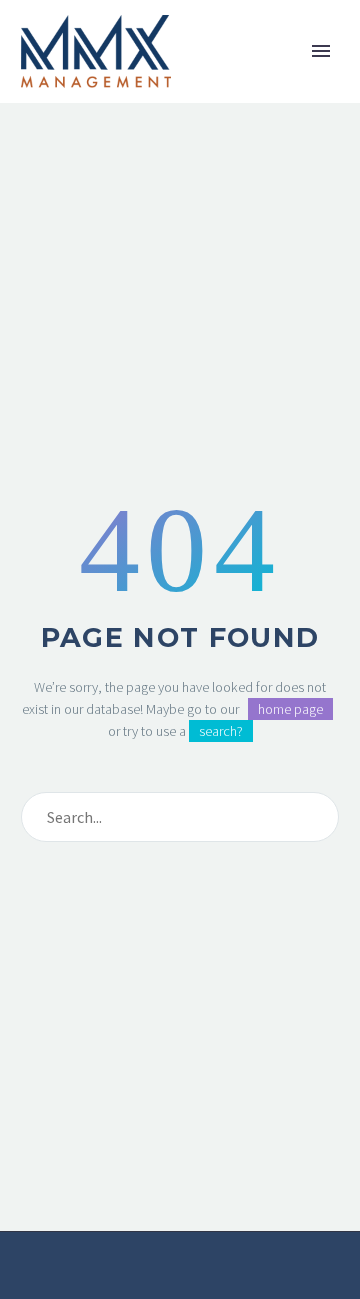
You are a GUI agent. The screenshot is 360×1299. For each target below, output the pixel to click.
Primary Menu (321, 51)
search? (221, 731)
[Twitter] (206, 1286)
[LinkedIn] (180, 1286)
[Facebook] (154, 1286)
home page (290, 709)
